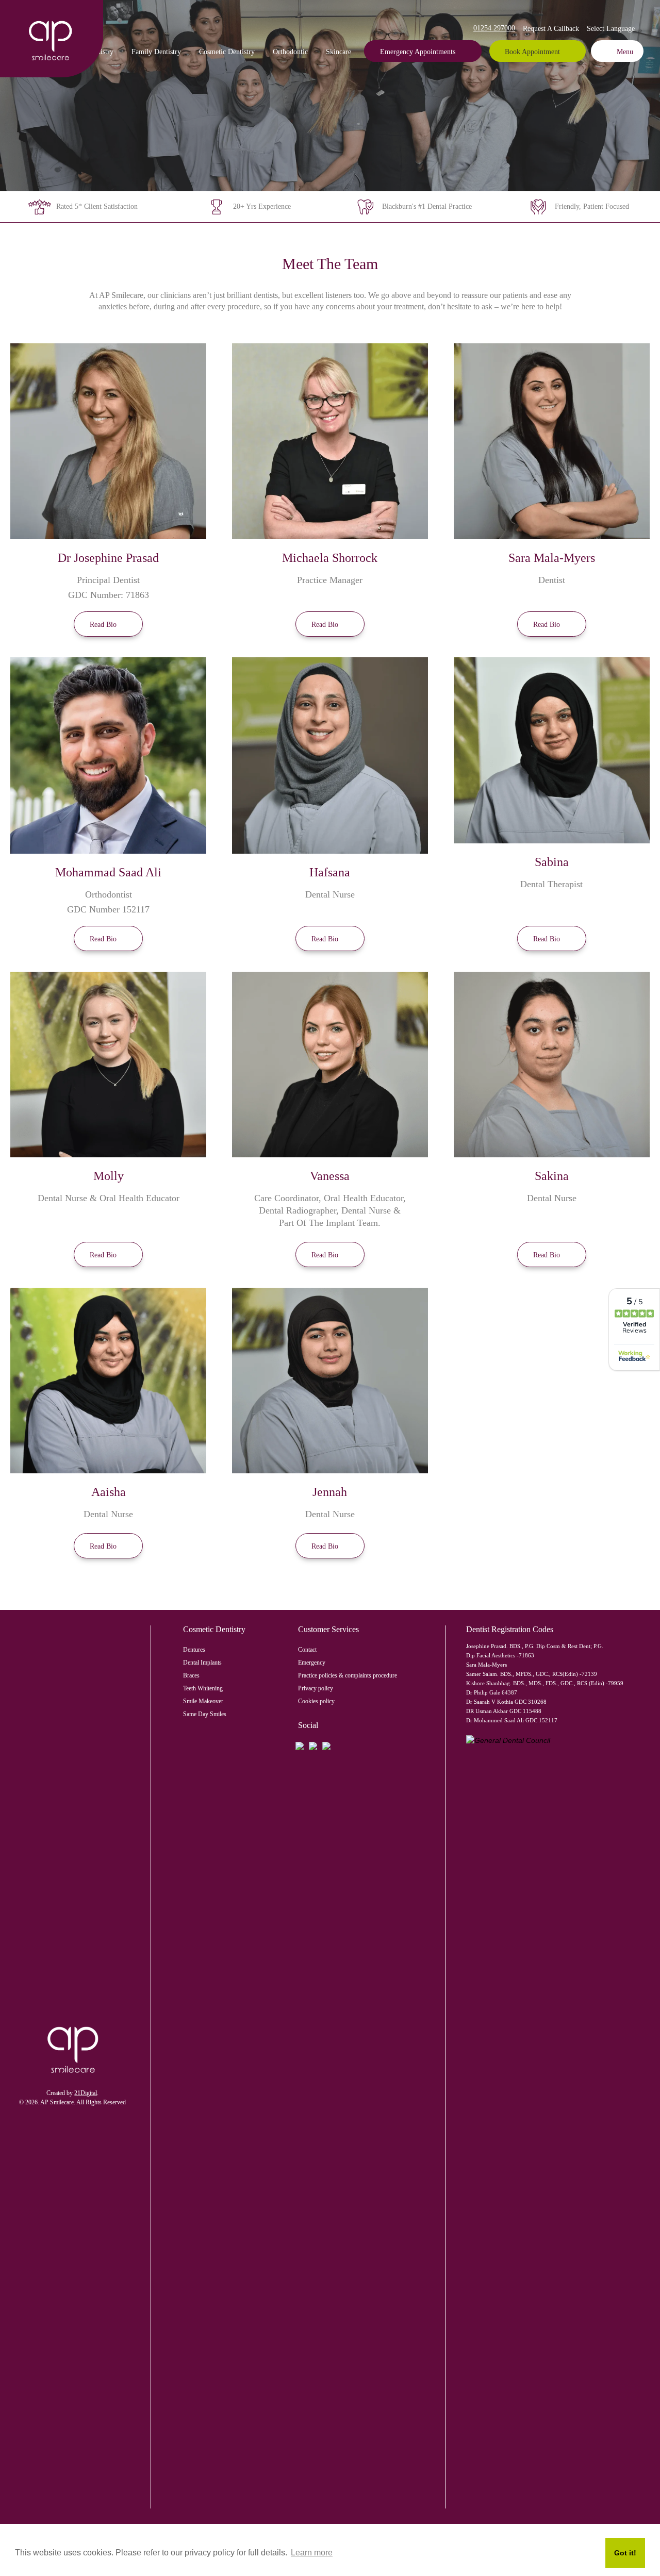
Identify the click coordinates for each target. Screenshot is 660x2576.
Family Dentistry (156, 52)
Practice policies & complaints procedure (348, 1675)
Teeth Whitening (203, 1688)
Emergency (312, 1663)
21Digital (86, 2093)
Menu (625, 52)
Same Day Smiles (205, 1714)
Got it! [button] (625, 2553)
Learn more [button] (312, 2553)
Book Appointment (532, 52)
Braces (191, 1675)
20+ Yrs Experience (262, 206)
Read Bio (103, 625)
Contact (307, 1650)
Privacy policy (316, 1688)
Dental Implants (202, 1663)
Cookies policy (316, 1701)
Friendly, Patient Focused (592, 206)
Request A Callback (551, 29)
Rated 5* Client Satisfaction (97, 206)
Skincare (339, 52)
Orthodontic (290, 52)
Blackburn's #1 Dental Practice (427, 206)
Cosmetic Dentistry (227, 52)
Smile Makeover (203, 1701)
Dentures (194, 1650)
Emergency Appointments (418, 52)
